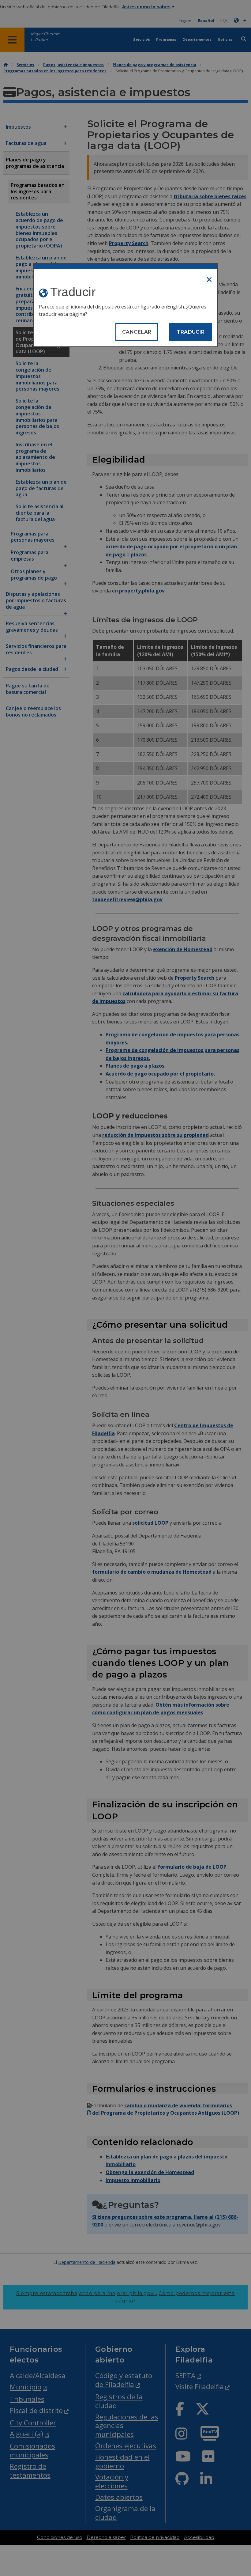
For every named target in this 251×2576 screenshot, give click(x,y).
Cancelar (137, 332)
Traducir (191, 332)
